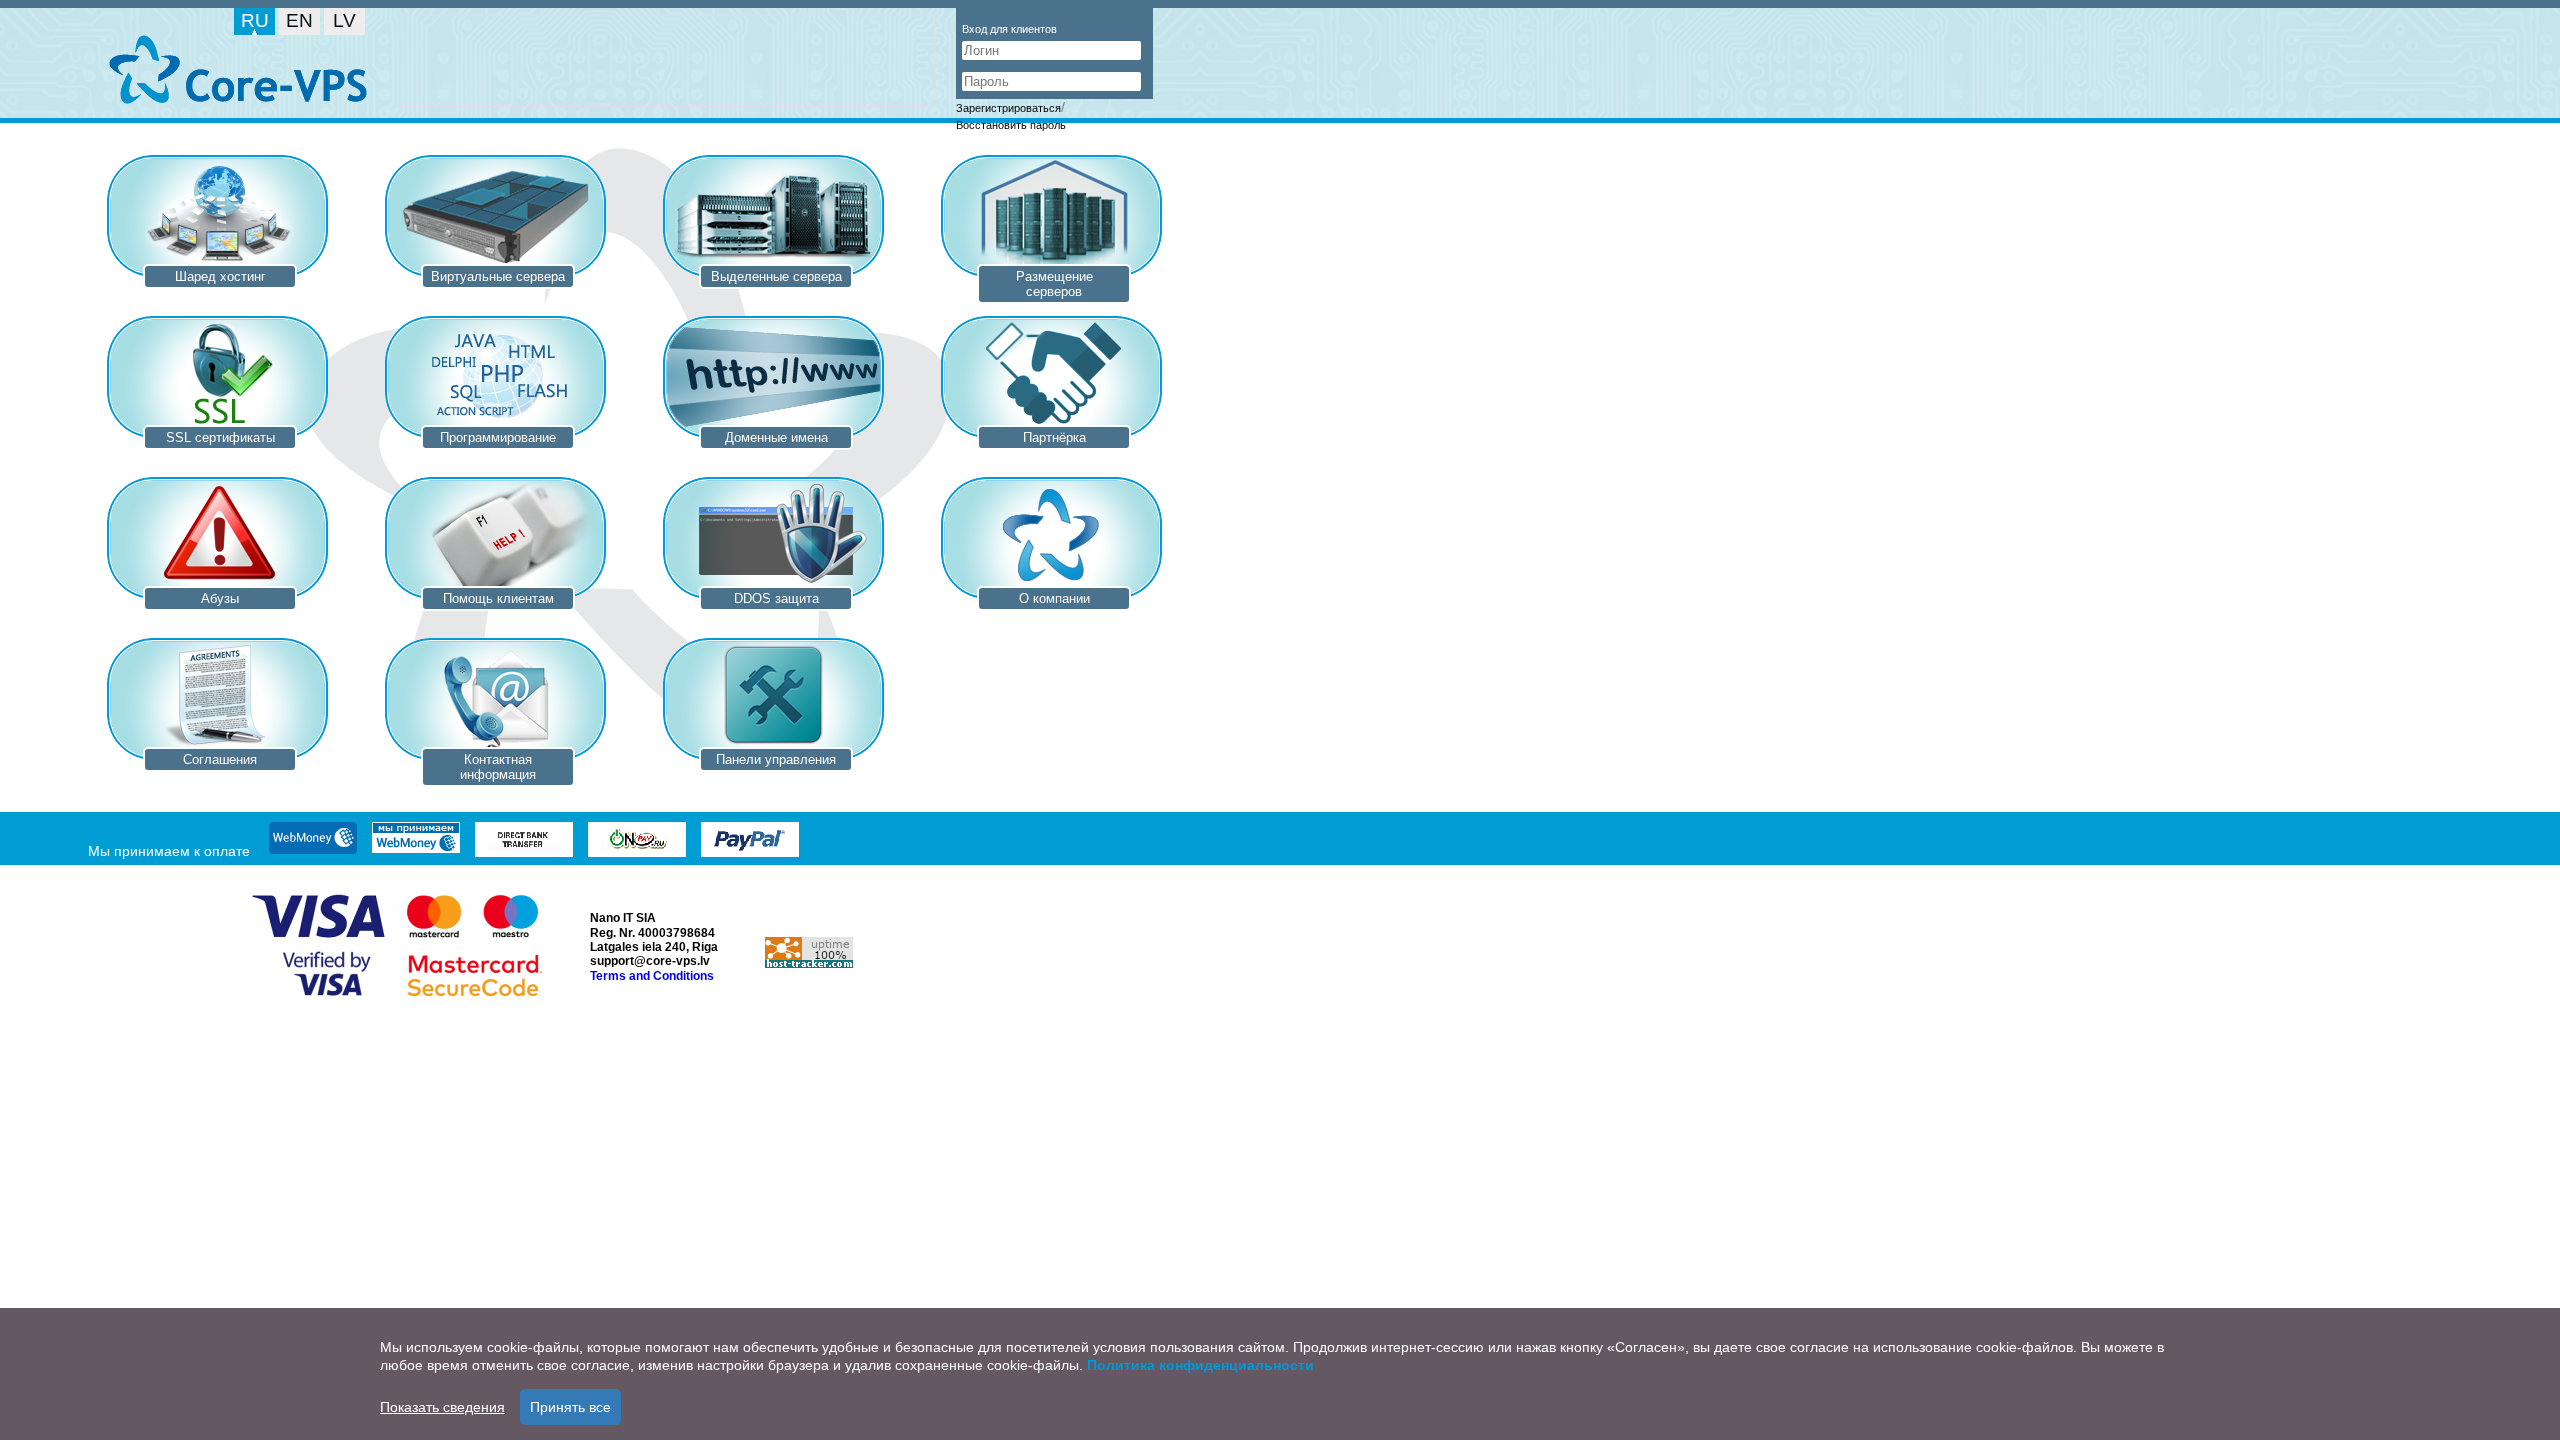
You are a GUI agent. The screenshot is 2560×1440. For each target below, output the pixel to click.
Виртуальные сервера (498, 276)
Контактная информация (498, 767)
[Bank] (524, 841)
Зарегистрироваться (1008, 108)
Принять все (570, 1407)
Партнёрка (1054, 437)
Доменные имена (776, 437)
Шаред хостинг (220, 276)
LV (344, 20)
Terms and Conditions (652, 976)
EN (299, 20)
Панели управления (776, 759)
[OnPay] (637, 841)
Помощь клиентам (498, 598)
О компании (1054, 598)
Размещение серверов (1054, 284)
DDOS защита (776, 598)
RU (255, 20)
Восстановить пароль (1011, 125)
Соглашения (220, 759)
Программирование (498, 437)
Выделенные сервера (776, 276)
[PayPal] (750, 841)
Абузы (220, 598)
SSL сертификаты (220, 437)
